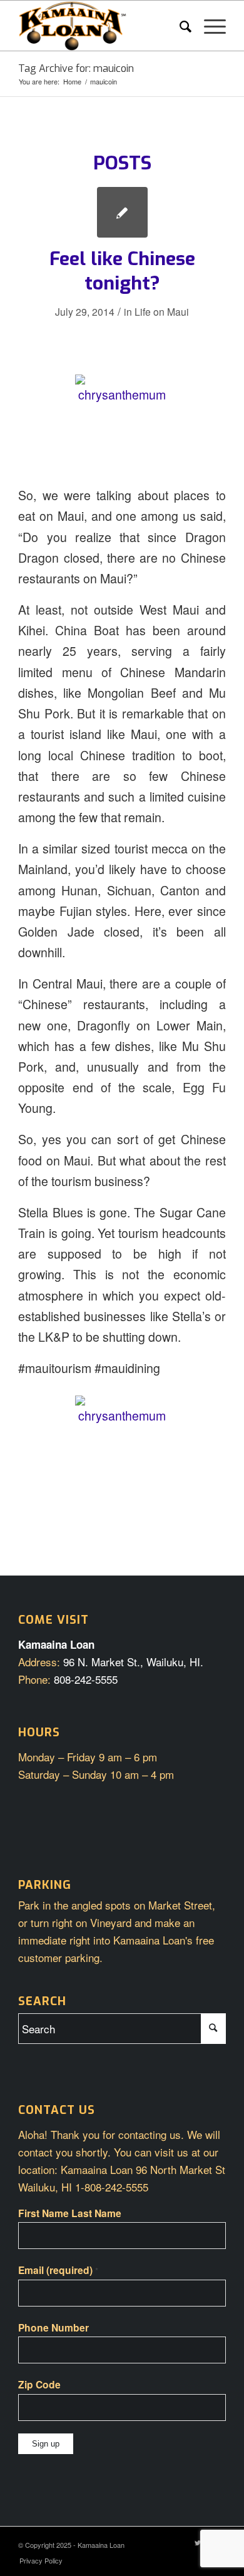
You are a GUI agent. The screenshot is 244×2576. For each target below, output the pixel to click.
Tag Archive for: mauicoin (76, 68)
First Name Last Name (70, 2213)
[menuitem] (179, 26)
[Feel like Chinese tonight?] (122, 212)
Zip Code (39, 2384)
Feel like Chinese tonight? (122, 271)
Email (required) (58, 2270)
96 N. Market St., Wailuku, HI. (133, 1662)
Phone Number (53, 2327)
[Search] (179, 26)
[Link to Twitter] (198, 2542)
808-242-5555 (86, 1679)
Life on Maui (162, 311)
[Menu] (209, 26)
